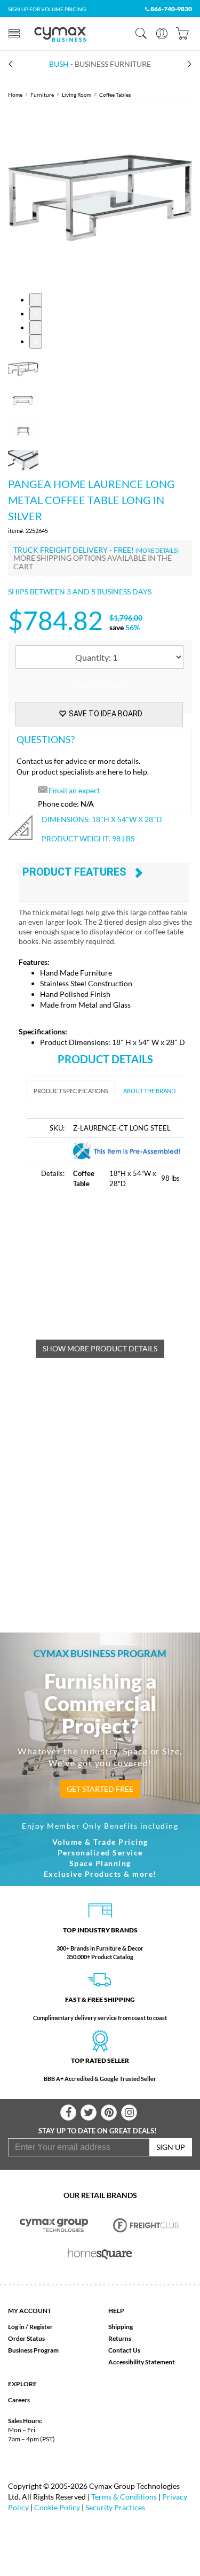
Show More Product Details (100, 1348)
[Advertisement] (113, 1270)
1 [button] (36, 300)
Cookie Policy (57, 2507)
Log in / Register (30, 2327)
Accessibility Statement (142, 2362)
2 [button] (36, 314)
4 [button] (36, 341)
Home (15, 95)
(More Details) (157, 550)
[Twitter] (89, 2113)
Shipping (121, 2327)
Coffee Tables (115, 95)
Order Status (26, 2338)
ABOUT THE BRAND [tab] (149, 1091)
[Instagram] (129, 2113)
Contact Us (124, 2350)
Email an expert (74, 790)
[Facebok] (68, 2113)
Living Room (77, 95)
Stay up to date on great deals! (98, 2131)
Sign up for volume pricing (47, 9)
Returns (120, 2338)
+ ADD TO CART (99, 686)
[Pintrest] (109, 2113)
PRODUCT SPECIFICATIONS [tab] (71, 1091)
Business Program (33, 2350)
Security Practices (115, 2507)
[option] (100, 198)
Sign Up (171, 2147)
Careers (19, 2400)
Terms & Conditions (124, 2497)
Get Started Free (100, 1789)
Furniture (42, 95)
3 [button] (36, 327)
